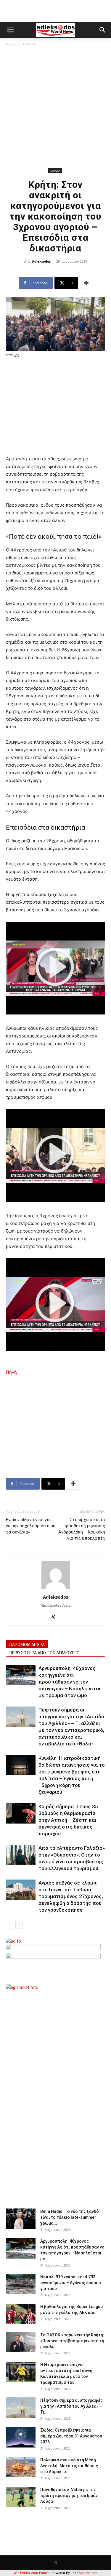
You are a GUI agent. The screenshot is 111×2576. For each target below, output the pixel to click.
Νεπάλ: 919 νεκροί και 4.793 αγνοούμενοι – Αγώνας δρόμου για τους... (71, 2283)
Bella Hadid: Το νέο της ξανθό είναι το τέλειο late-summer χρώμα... (70, 2217)
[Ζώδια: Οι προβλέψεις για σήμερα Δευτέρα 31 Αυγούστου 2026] (21, 2437)
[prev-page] (10, 1925)
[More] (86, 283)
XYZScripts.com (85, 2573)
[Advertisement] (55, 108)
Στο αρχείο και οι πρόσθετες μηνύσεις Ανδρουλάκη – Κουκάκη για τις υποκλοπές (82, 1529)
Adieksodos (41, 261)
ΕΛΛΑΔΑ (30, 44)
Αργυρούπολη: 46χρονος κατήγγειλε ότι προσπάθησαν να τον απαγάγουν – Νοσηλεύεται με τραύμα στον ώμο (69, 1682)
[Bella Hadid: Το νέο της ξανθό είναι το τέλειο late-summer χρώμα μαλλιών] (21, 2219)
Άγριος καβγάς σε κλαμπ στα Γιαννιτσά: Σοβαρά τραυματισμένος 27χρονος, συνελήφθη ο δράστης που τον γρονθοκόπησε (71, 1896)
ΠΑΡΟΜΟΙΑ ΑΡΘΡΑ (27, 1645)
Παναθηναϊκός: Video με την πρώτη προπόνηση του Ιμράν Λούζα (69, 2496)
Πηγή (11, 1372)
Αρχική (12, 44)
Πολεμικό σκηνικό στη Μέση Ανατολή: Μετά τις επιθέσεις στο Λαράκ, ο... (69, 2466)
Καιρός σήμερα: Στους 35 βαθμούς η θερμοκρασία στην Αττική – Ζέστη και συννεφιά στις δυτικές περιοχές (68, 1820)
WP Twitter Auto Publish (32, 2573)
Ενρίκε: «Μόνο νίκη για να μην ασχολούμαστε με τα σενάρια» (31, 1526)
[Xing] (55, 1617)
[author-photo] (56, 1589)
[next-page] (19, 1925)
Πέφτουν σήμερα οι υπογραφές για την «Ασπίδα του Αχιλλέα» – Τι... (71, 2406)
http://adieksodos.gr (56, 1605)
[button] (10, 30)
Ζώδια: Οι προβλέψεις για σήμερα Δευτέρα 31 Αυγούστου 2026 (71, 2436)
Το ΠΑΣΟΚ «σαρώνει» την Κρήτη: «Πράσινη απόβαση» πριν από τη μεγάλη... (72, 2341)
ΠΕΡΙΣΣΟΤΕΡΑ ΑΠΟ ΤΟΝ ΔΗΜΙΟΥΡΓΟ (45, 1653)
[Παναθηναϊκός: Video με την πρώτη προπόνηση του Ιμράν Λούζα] (21, 2497)
